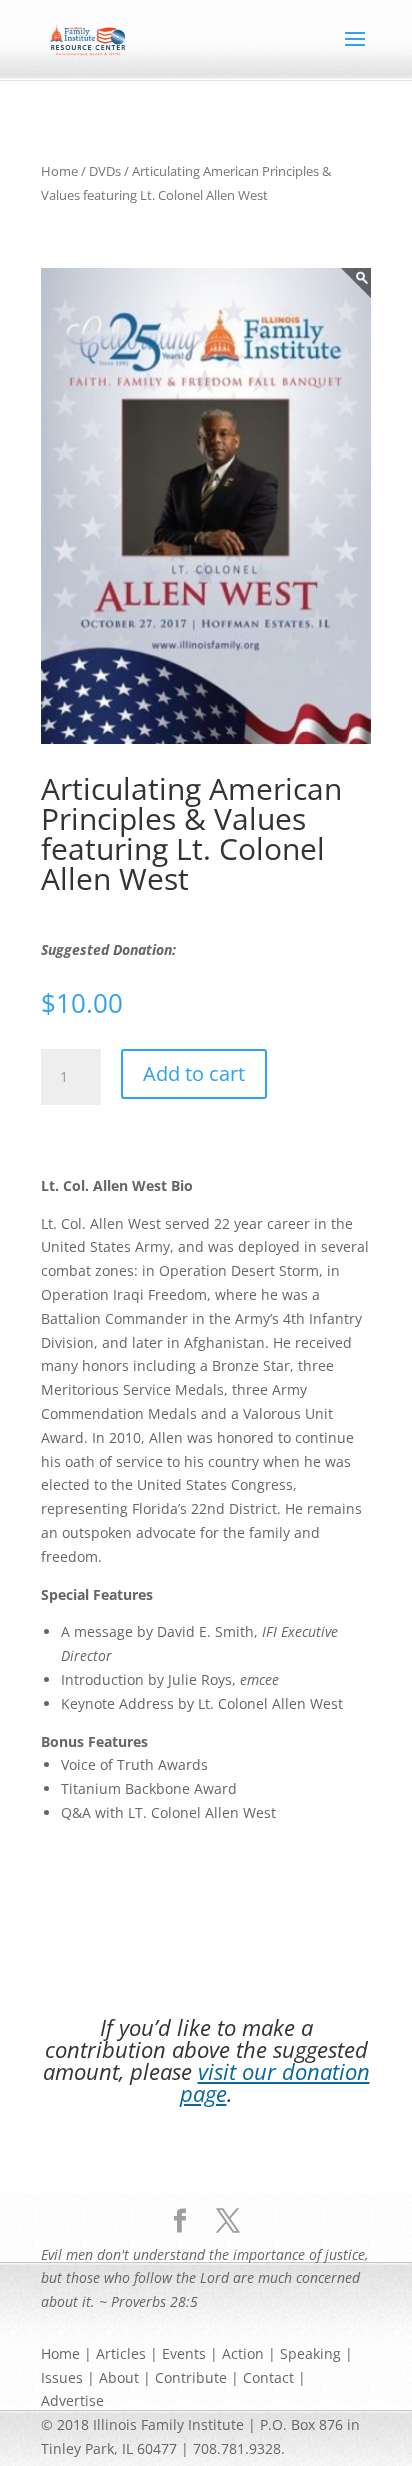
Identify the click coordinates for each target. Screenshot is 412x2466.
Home (59, 171)
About (119, 2377)
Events (184, 2353)
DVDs (105, 171)
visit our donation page (275, 2082)
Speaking (310, 2353)
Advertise (72, 2400)
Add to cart (194, 1073)
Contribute (191, 2377)
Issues (62, 2377)
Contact (268, 2377)
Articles (121, 2353)
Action (243, 2353)
